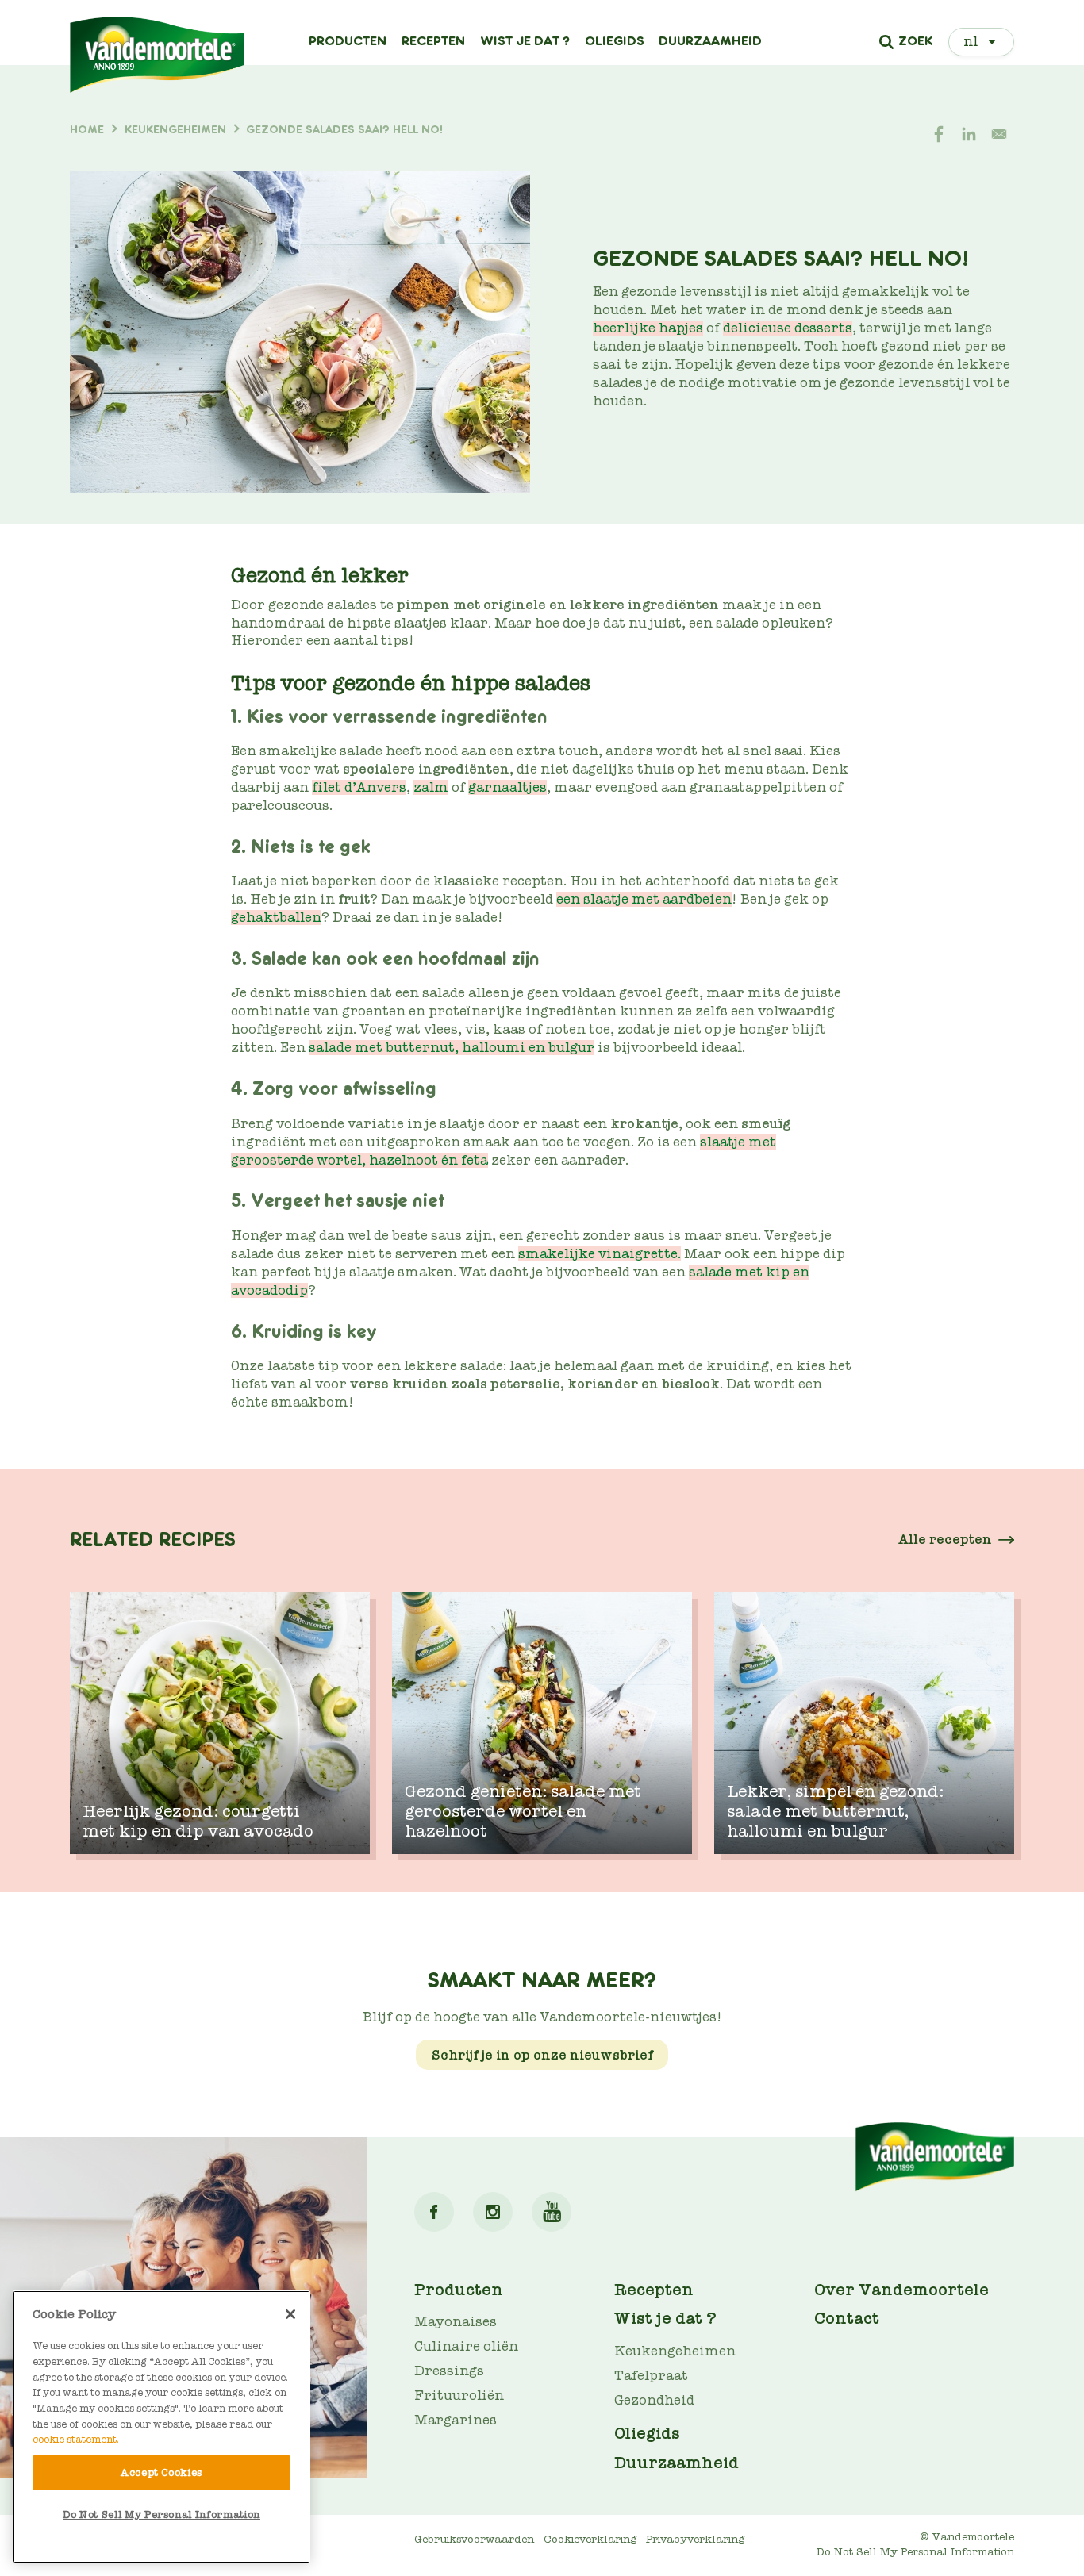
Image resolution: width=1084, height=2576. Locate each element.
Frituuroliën (459, 2396)
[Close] (290, 2314)
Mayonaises (456, 2322)
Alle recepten (945, 1539)
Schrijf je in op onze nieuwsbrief (542, 2054)
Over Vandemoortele (901, 2290)
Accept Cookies (161, 2472)
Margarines (456, 2420)
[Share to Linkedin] (969, 134)
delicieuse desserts (788, 328)
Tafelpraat (651, 2376)
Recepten (433, 41)
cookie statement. (76, 2439)
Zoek (915, 42)
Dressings (449, 2371)
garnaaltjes (507, 787)
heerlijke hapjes (648, 328)
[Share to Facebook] (939, 134)
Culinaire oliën (466, 2346)
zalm (431, 787)
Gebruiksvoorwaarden (474, 2539)
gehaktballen (276, 918)
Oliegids (615, 41)
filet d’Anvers (359, 787)
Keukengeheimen (675, 2351)
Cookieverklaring (590, 2539)
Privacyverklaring (695, 2539)
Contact (847, 2318)
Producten (348, 41)
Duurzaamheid (710, 41)
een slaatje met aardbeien (644, 899)
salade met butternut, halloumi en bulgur (452, 1048)
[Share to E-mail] (999, 134)
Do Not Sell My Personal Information (161, 2515)
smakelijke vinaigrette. (600, 1254)
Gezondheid (654, 2400)
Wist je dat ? (525, 41)
